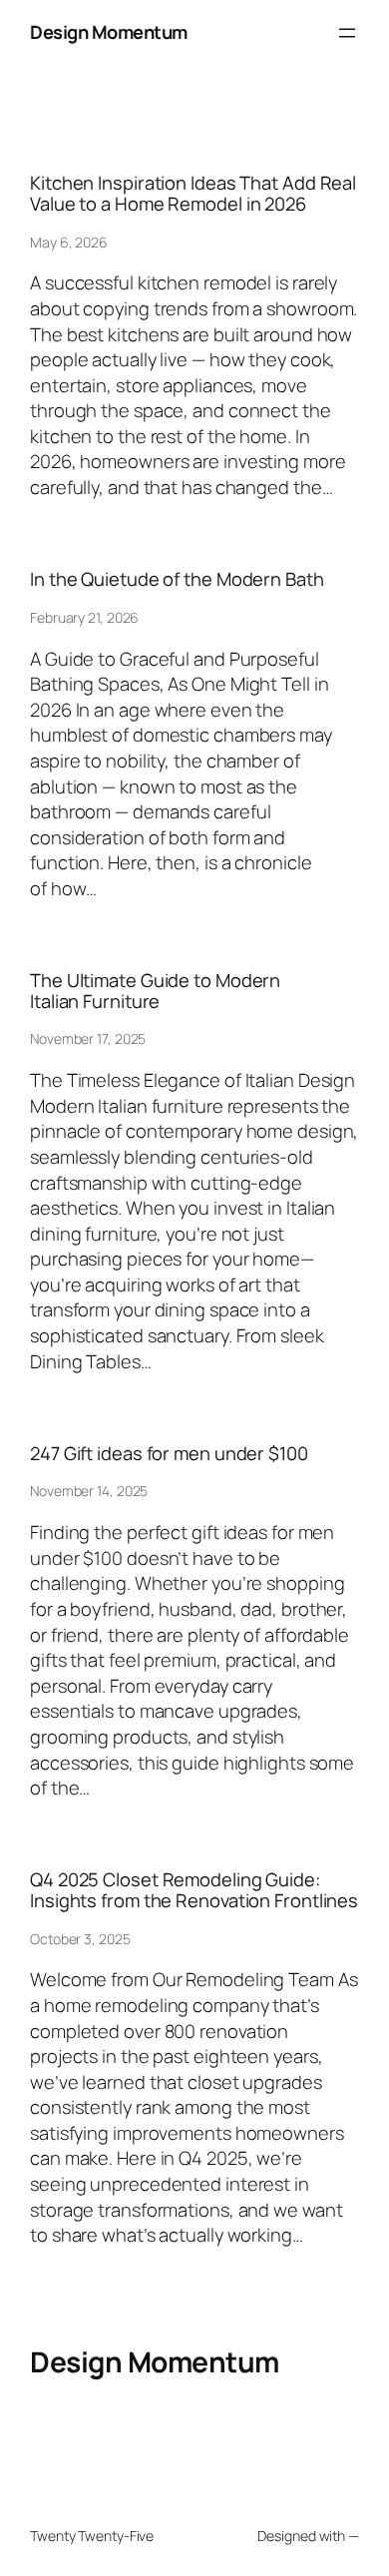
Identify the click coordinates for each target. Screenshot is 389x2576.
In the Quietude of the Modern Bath (177, 579)
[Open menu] (347, 33)
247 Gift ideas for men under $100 (169, 1454)
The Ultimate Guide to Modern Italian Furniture (155, 991)
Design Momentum (109, 32)
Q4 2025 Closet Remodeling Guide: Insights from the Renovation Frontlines (194, 1890)
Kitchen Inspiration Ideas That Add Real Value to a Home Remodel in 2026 (193, 193)
